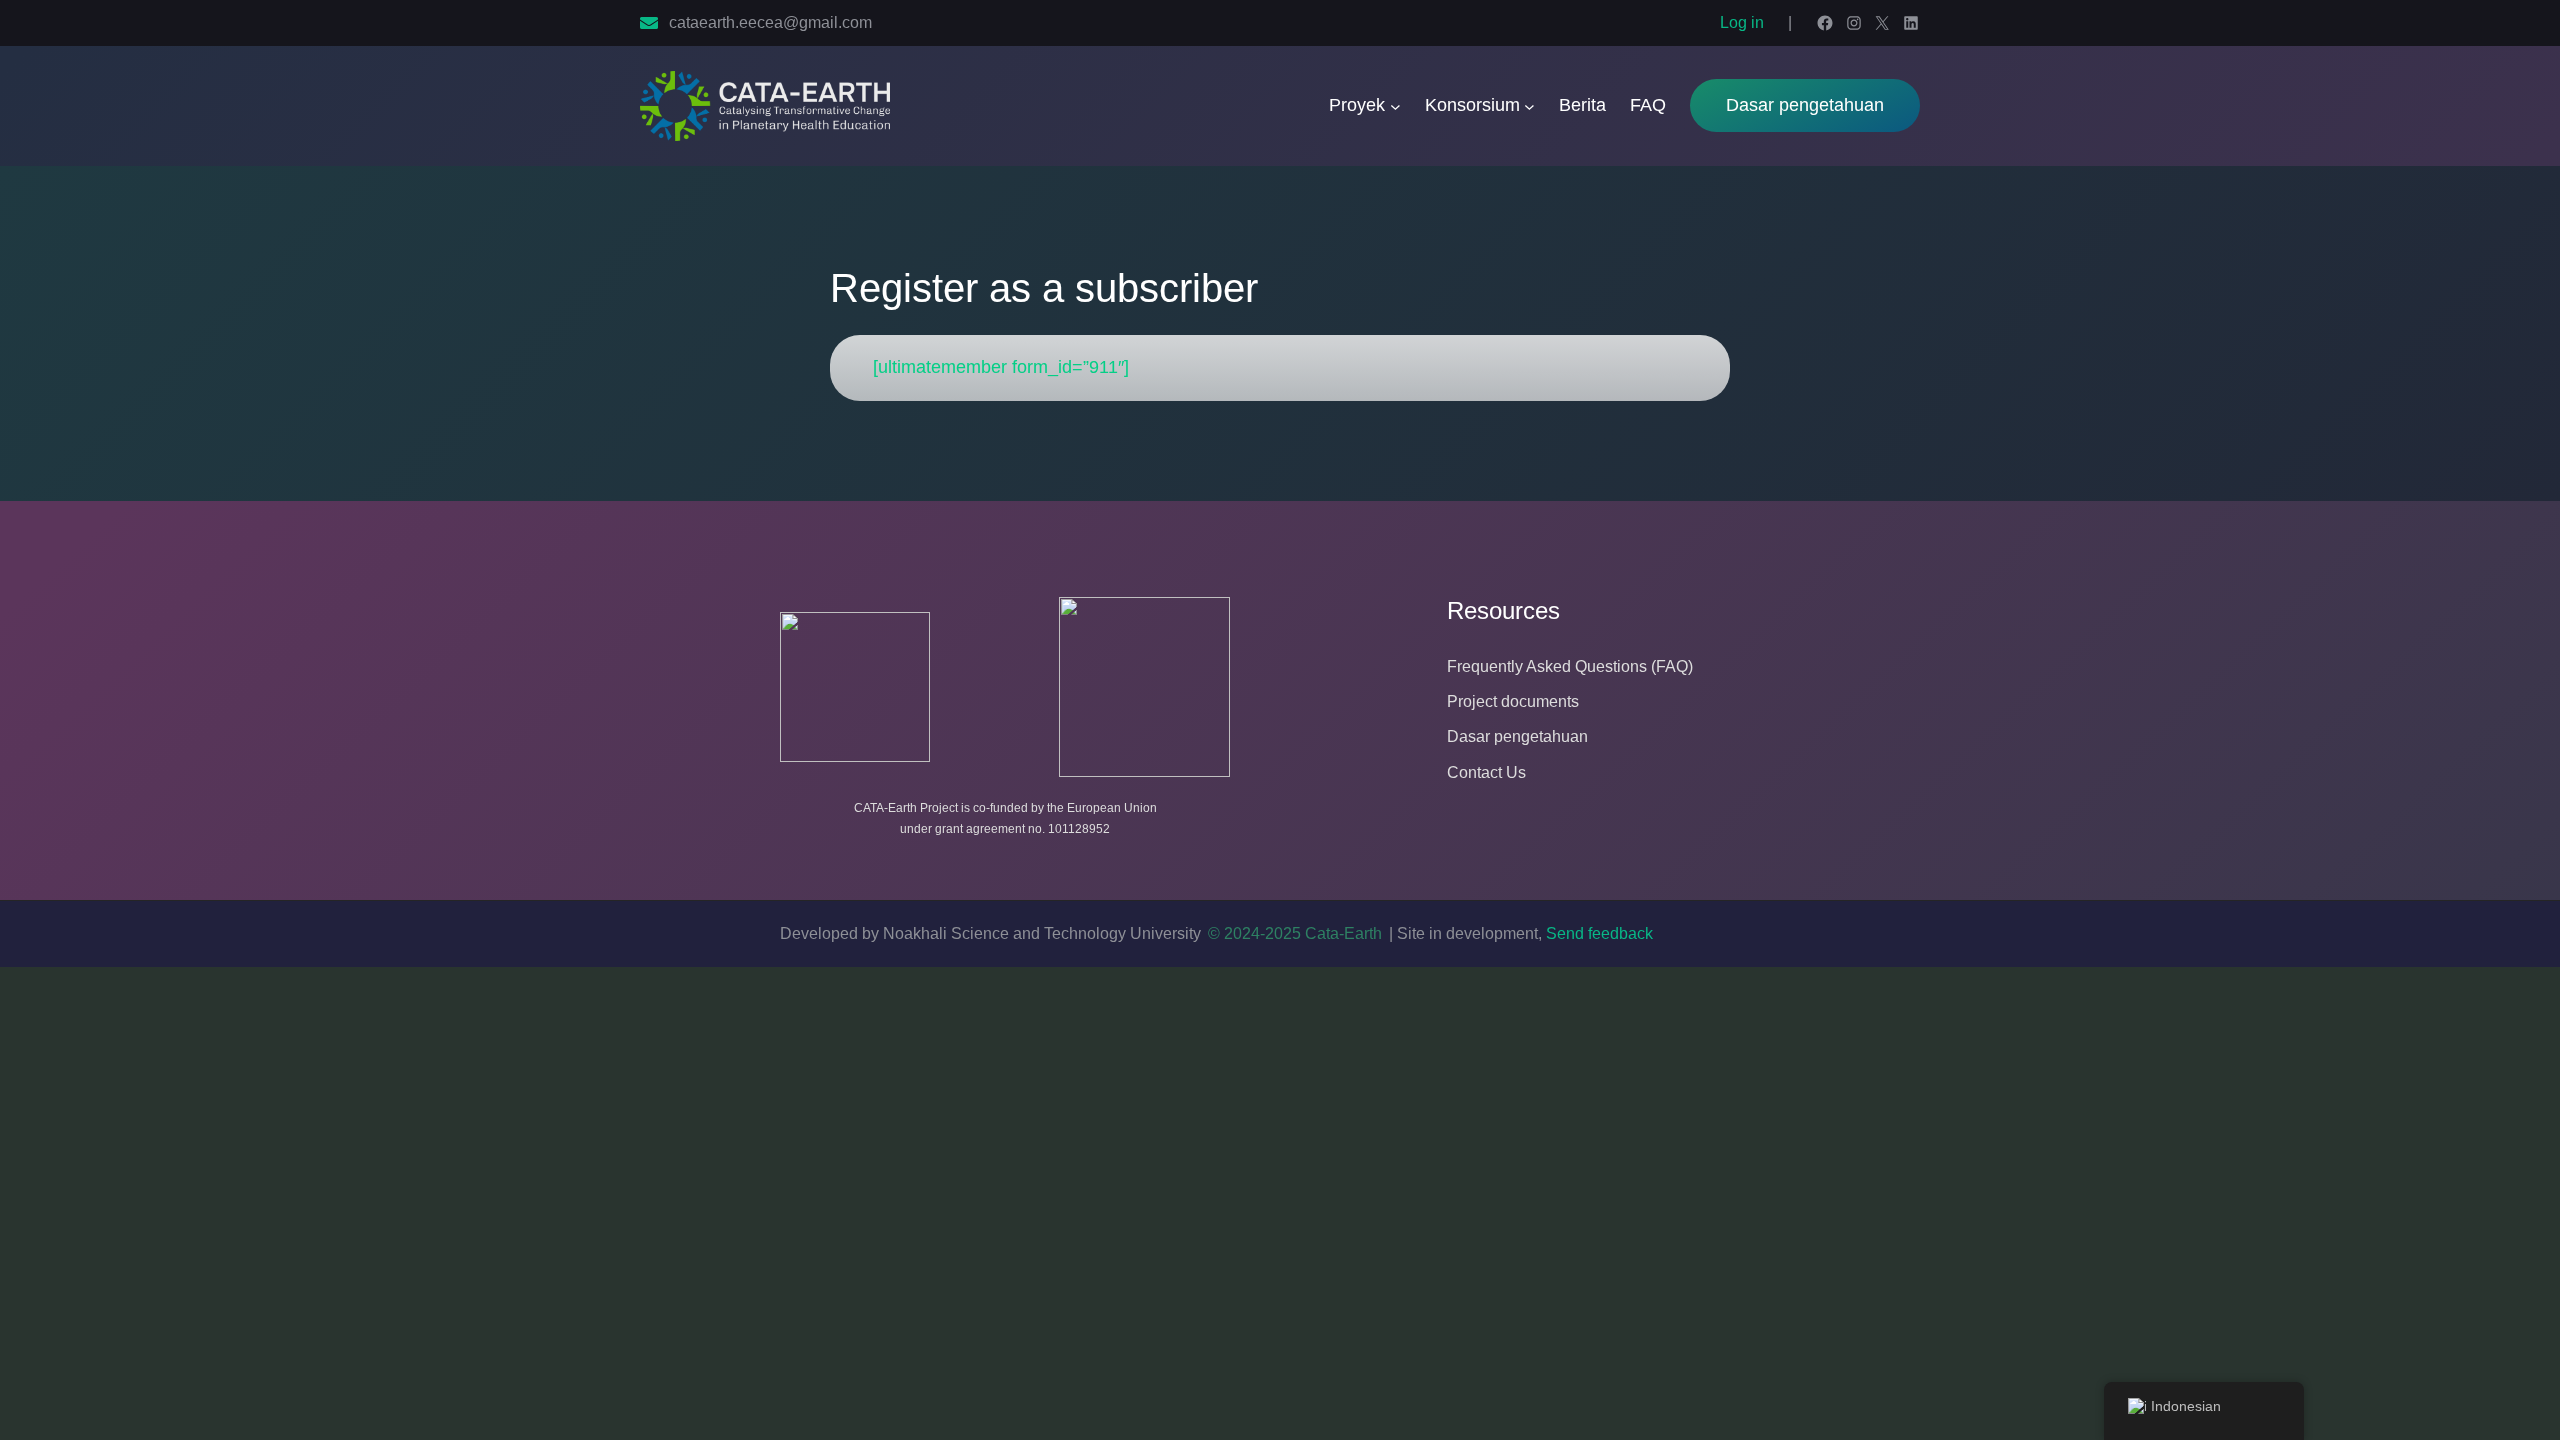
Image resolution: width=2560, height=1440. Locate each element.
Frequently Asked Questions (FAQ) (1570, 666)
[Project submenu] (1395, 106)
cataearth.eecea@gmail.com (770, 22)
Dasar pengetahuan (1805, 105)
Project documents (1513, 701)
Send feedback (1599, 933)
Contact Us (1486, 772)
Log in (1742, 22)
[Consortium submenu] (1529, 106)
